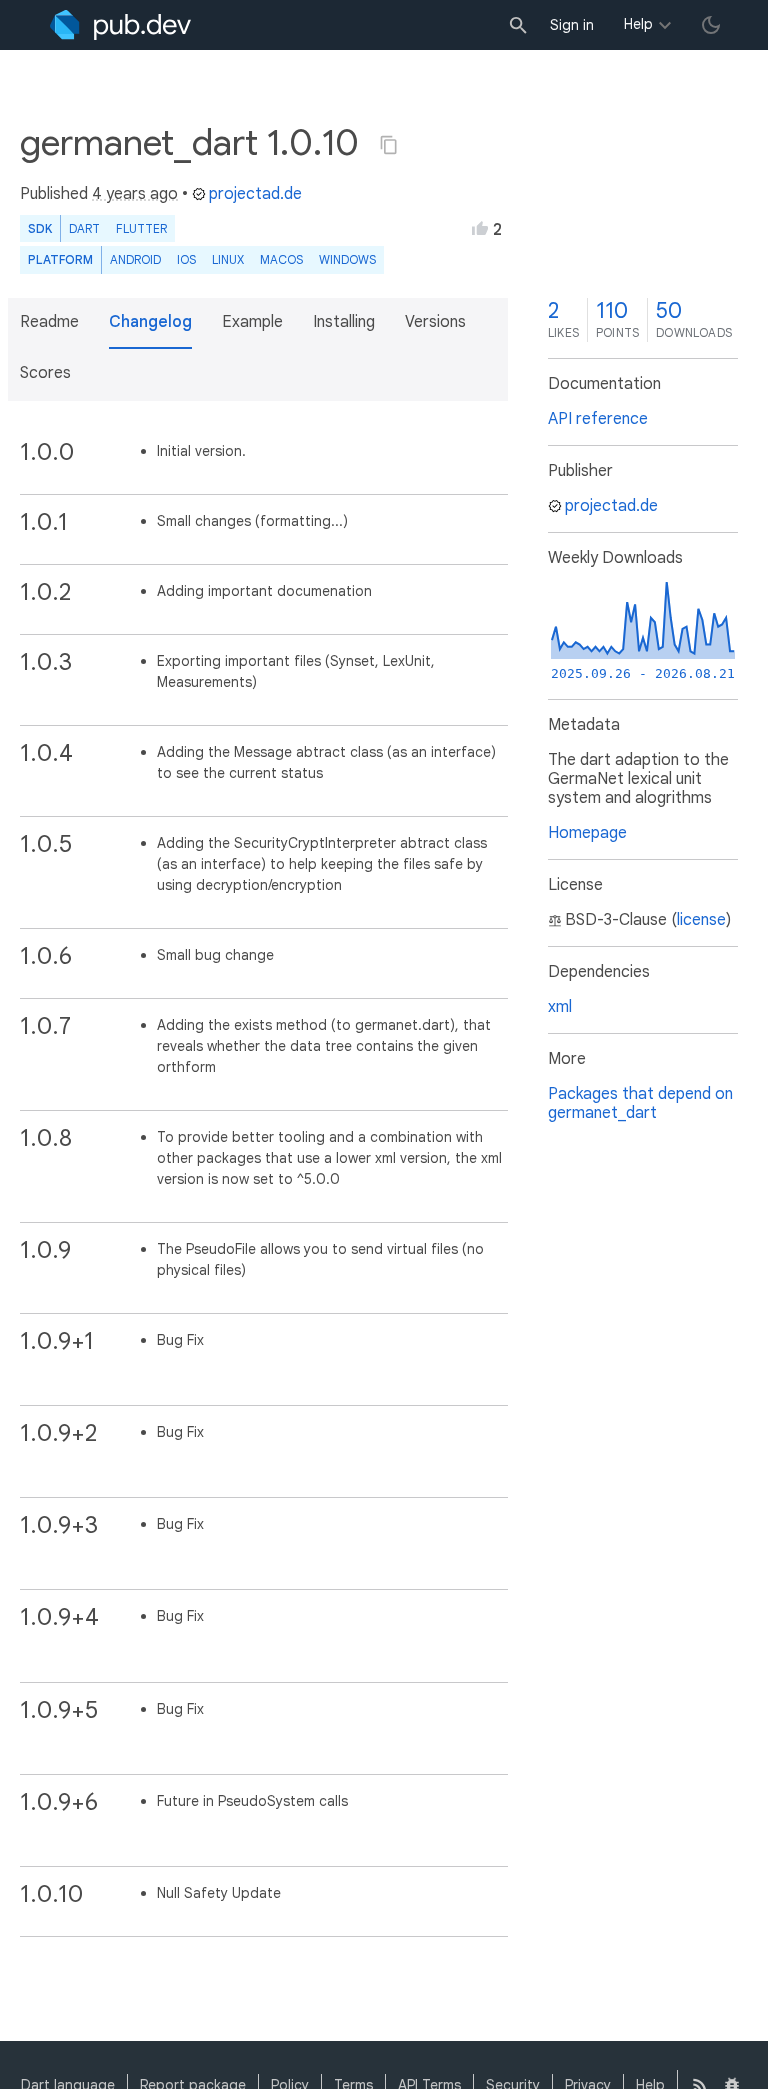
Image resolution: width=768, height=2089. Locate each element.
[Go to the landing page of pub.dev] (120, 25)
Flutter (141, 228)
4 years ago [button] (135, 194)
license (701, 920)
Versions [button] (435, 322)
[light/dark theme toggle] (711, 25)
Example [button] (252, 322)
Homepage (587, 833)
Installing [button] (344, 322)
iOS (186, 259)
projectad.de (255, 194)
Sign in (572, 25)
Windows (347, 259)
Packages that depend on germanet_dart (640, 1103)
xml (560, 1007)
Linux (228, 259)
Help (638, 24)
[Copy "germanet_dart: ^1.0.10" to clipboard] (389, 145)
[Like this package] (480, 228)
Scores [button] (45, 373)
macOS (281, 259)
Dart (84, 228)
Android (135, 259)
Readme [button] (49, 322)
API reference (598, 419)
